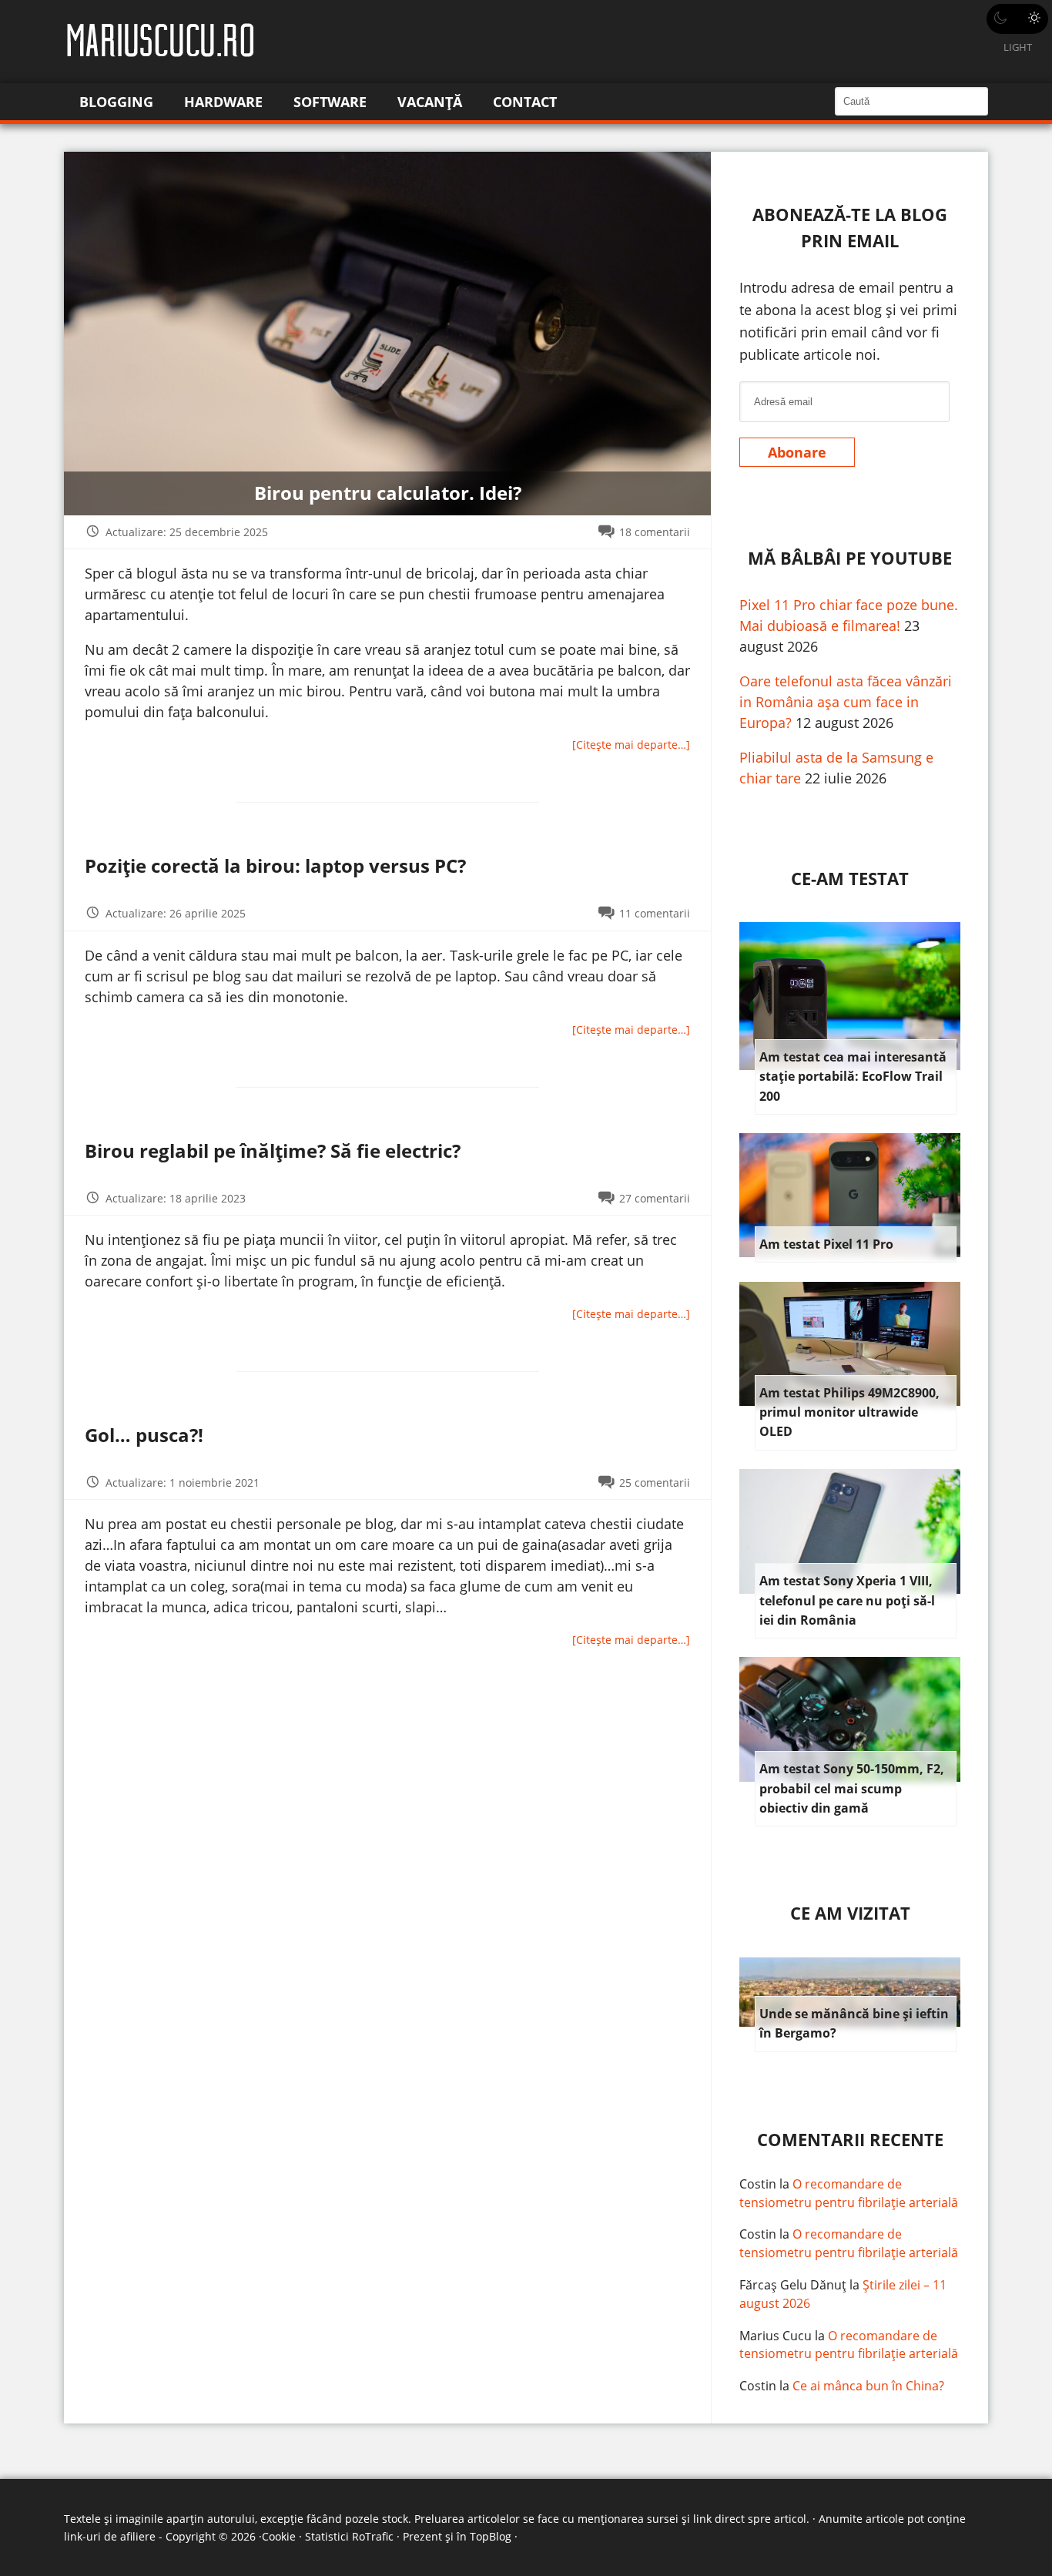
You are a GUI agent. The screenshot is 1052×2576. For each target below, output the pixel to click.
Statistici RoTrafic (349, 2536)
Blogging (116, 102)
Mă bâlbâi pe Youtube (850, 558)
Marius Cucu (776, 2336)
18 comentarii (655, 532)
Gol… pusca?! (144, 1435)
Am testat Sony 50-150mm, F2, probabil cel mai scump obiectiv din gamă (852, 1788)
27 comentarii (655, 1198)
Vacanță (430, 102)
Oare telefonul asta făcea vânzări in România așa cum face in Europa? (846, 702)
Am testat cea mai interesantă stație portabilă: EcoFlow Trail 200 (853, 1077)
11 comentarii (655, 913)
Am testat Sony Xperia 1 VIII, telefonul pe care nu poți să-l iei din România (847, 1600)
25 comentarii (655, 1483)
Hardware (223, 102)
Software (330, 102)
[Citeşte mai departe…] (631, 745)
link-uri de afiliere (110, 2536)
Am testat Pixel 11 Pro (826, 1244)
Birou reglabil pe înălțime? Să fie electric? (273, 1150)
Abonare (797, 452)
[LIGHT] (1017, 19)
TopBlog (491, 2536)
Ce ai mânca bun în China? (868, 2386)
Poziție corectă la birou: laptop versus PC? (275, 865)
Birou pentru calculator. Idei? (388, 493)
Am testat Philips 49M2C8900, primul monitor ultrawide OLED (849, 1412)
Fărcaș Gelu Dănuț (793, 2285)
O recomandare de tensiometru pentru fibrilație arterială (849, 2193)
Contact (525, 102)
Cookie (279, 2536)
